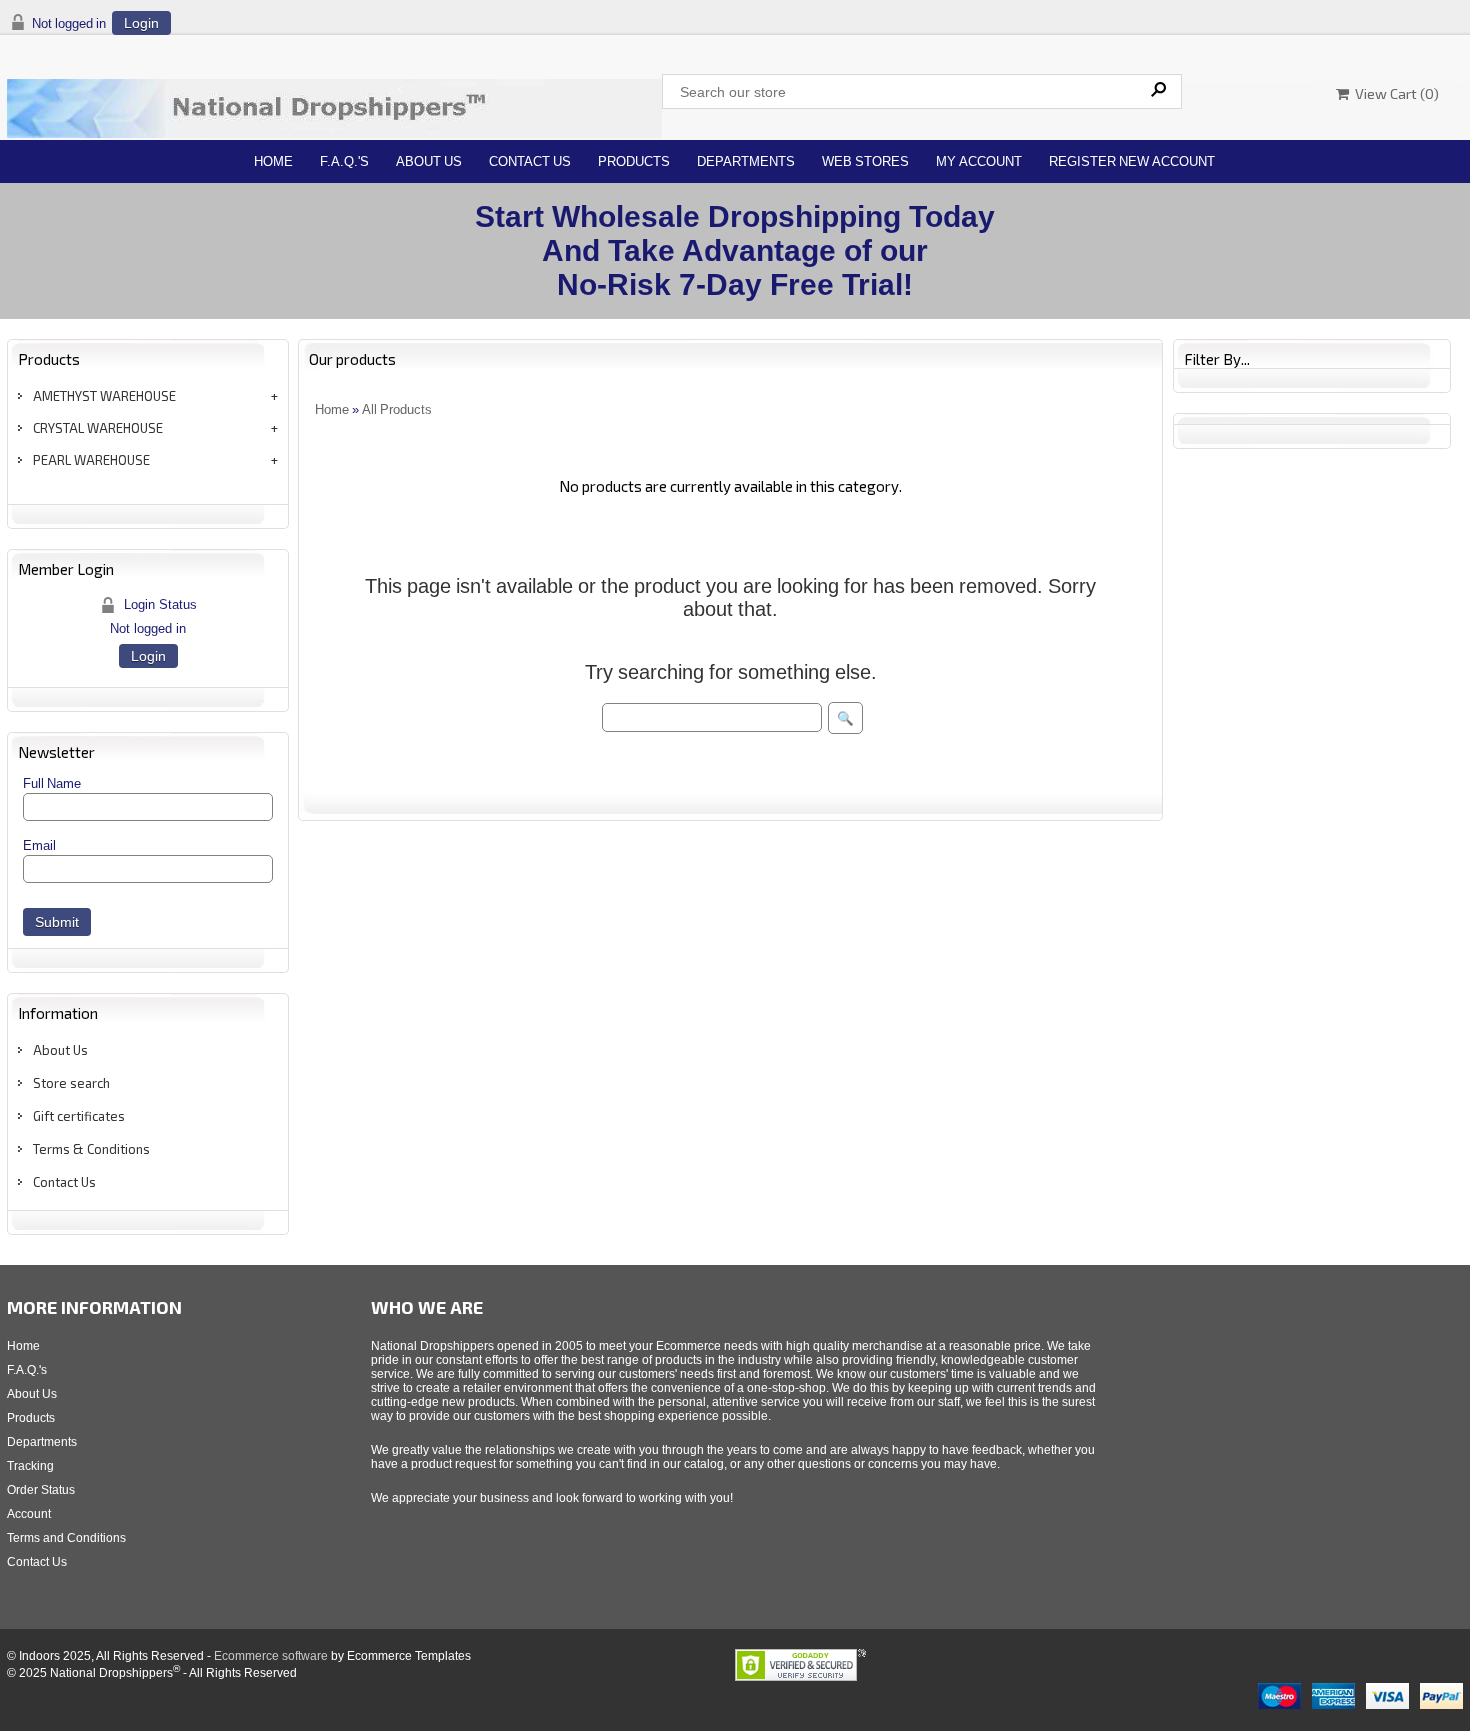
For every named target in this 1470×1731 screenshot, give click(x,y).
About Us (429, 161)
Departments (746, 161)
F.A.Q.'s (344, 161)
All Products (397, 409)
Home (273, 161)
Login (141, 23)
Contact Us (530, 161)
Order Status (41, 1490)
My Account (979, 161)
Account (29, 1514)
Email (39, 845)
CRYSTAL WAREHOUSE (98, 428)
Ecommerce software (271, 1656)
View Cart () (1394, 93)
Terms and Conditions (66, 1538)
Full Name (52, 783)
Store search (71, 1083)
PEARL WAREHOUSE (91, 460)
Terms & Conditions (91, 1149)
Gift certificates (79, 1116)
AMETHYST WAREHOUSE (104, 396)
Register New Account (1132, 161)
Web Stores (865, 161)
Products (634, 161)
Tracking (30, 1466)
